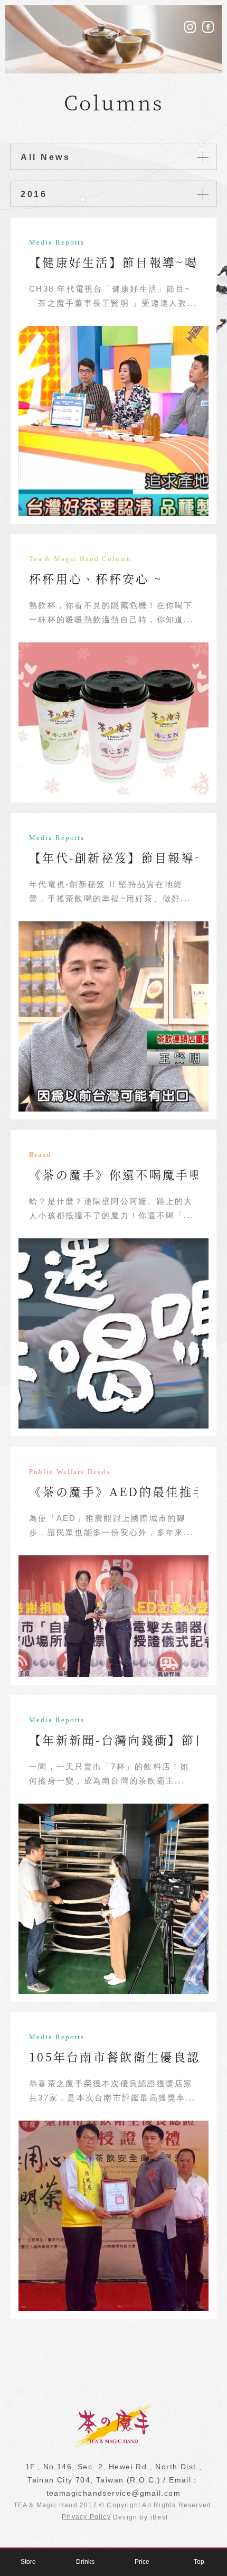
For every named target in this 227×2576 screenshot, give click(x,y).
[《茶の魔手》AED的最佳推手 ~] (113, 1616)
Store (28, 2562)
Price (142, 2562)
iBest (159, 2517)
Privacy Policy (86, 2517)
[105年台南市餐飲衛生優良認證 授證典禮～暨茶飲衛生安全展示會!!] (113, 2216)
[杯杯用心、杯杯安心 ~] (113, 718)
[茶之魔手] (113, 2446)
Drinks (85, 2562)
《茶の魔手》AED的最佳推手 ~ (124, 1491)
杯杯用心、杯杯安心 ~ (96, 578)
